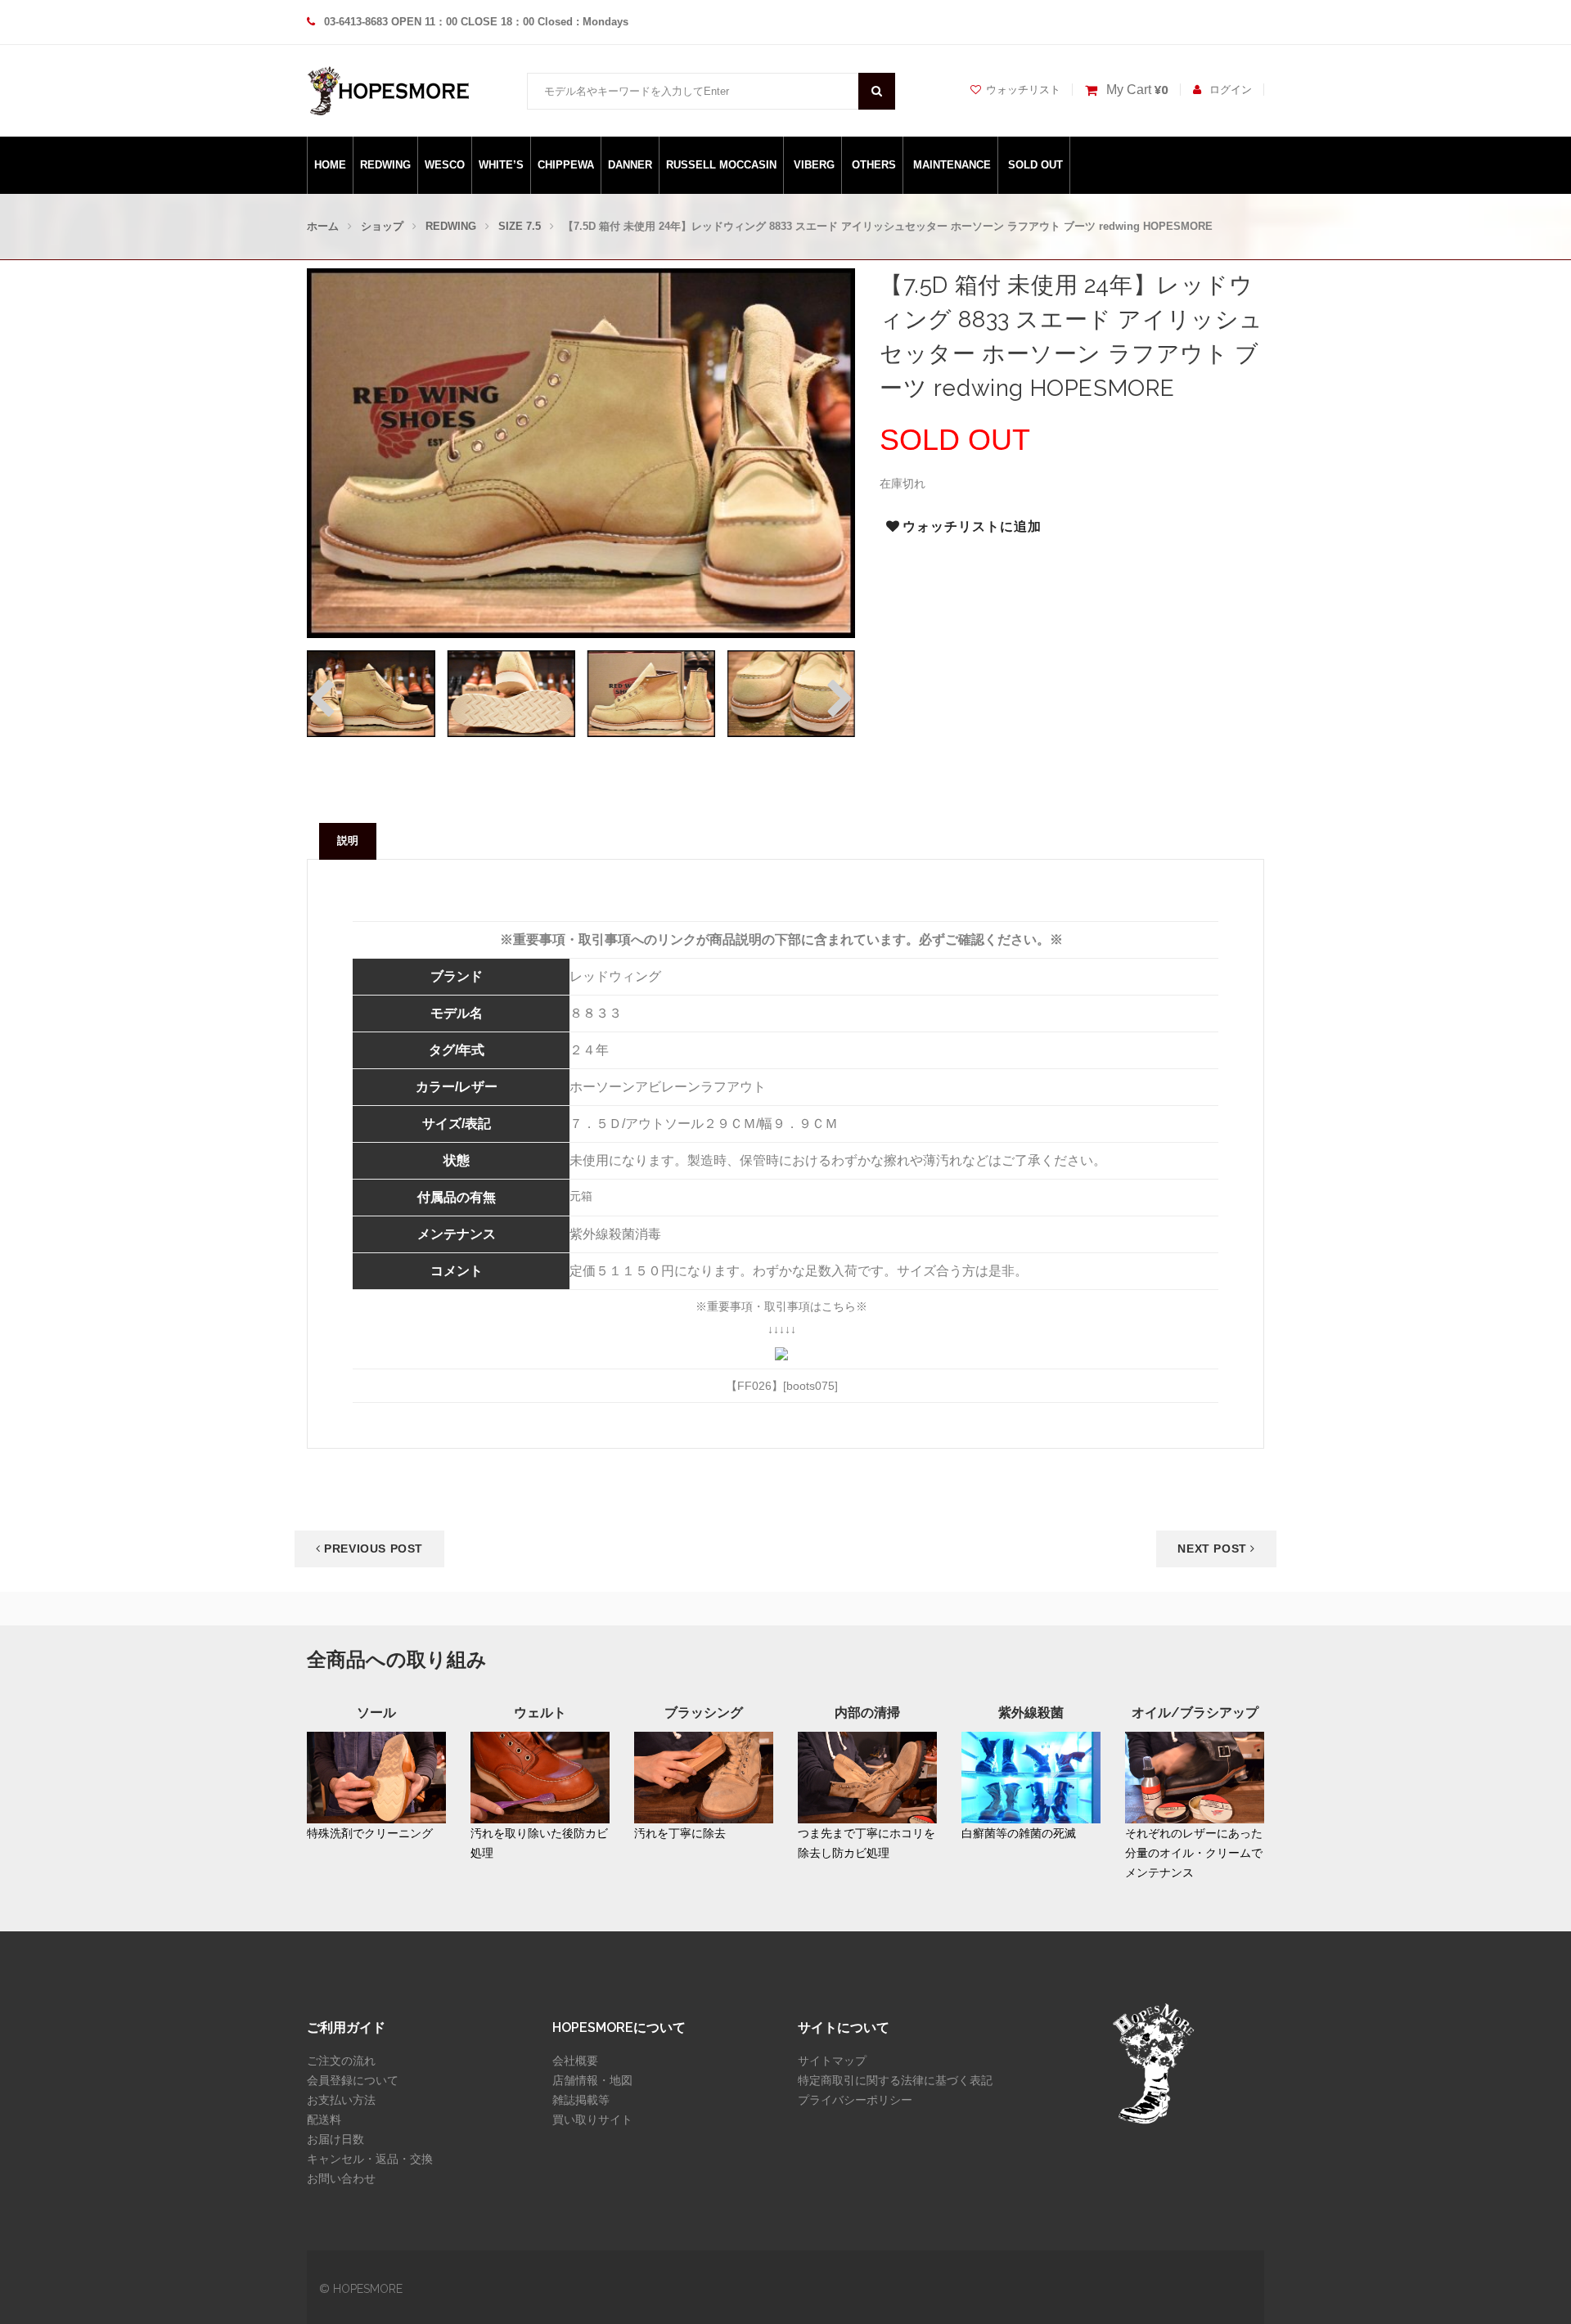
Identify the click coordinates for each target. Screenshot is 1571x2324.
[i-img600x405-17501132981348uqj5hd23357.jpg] (791, 693)
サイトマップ (832, 2061)
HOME (330, 165)
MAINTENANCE (952, 165)
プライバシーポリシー (855, 2100)
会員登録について (353, 2080)
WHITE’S (501, 165)
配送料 (324, 2119)
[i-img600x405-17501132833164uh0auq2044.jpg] (371, 693)
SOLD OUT (1035, 165)
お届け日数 (335, 2139)
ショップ (382, 226)
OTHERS (874, 165)
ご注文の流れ (341, 2061)
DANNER (630, 165)
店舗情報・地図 (592, 2080)
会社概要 (575, 2061)
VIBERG (814, 165)
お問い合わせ (341, 2178)
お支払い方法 (341, 2100)
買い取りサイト (592, 2119)
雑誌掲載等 (581, 2100)
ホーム (323, 226)
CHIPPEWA (566, 165)
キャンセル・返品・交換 (370, 2159)
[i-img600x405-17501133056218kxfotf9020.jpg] (651, 693)
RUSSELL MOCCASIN (721, 165)
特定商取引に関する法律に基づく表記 (895, 2080)
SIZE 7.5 (520, 226)
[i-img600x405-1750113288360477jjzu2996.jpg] (511, 693)
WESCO (445, 165)
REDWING (385, 165)
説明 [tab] (348, 841)
